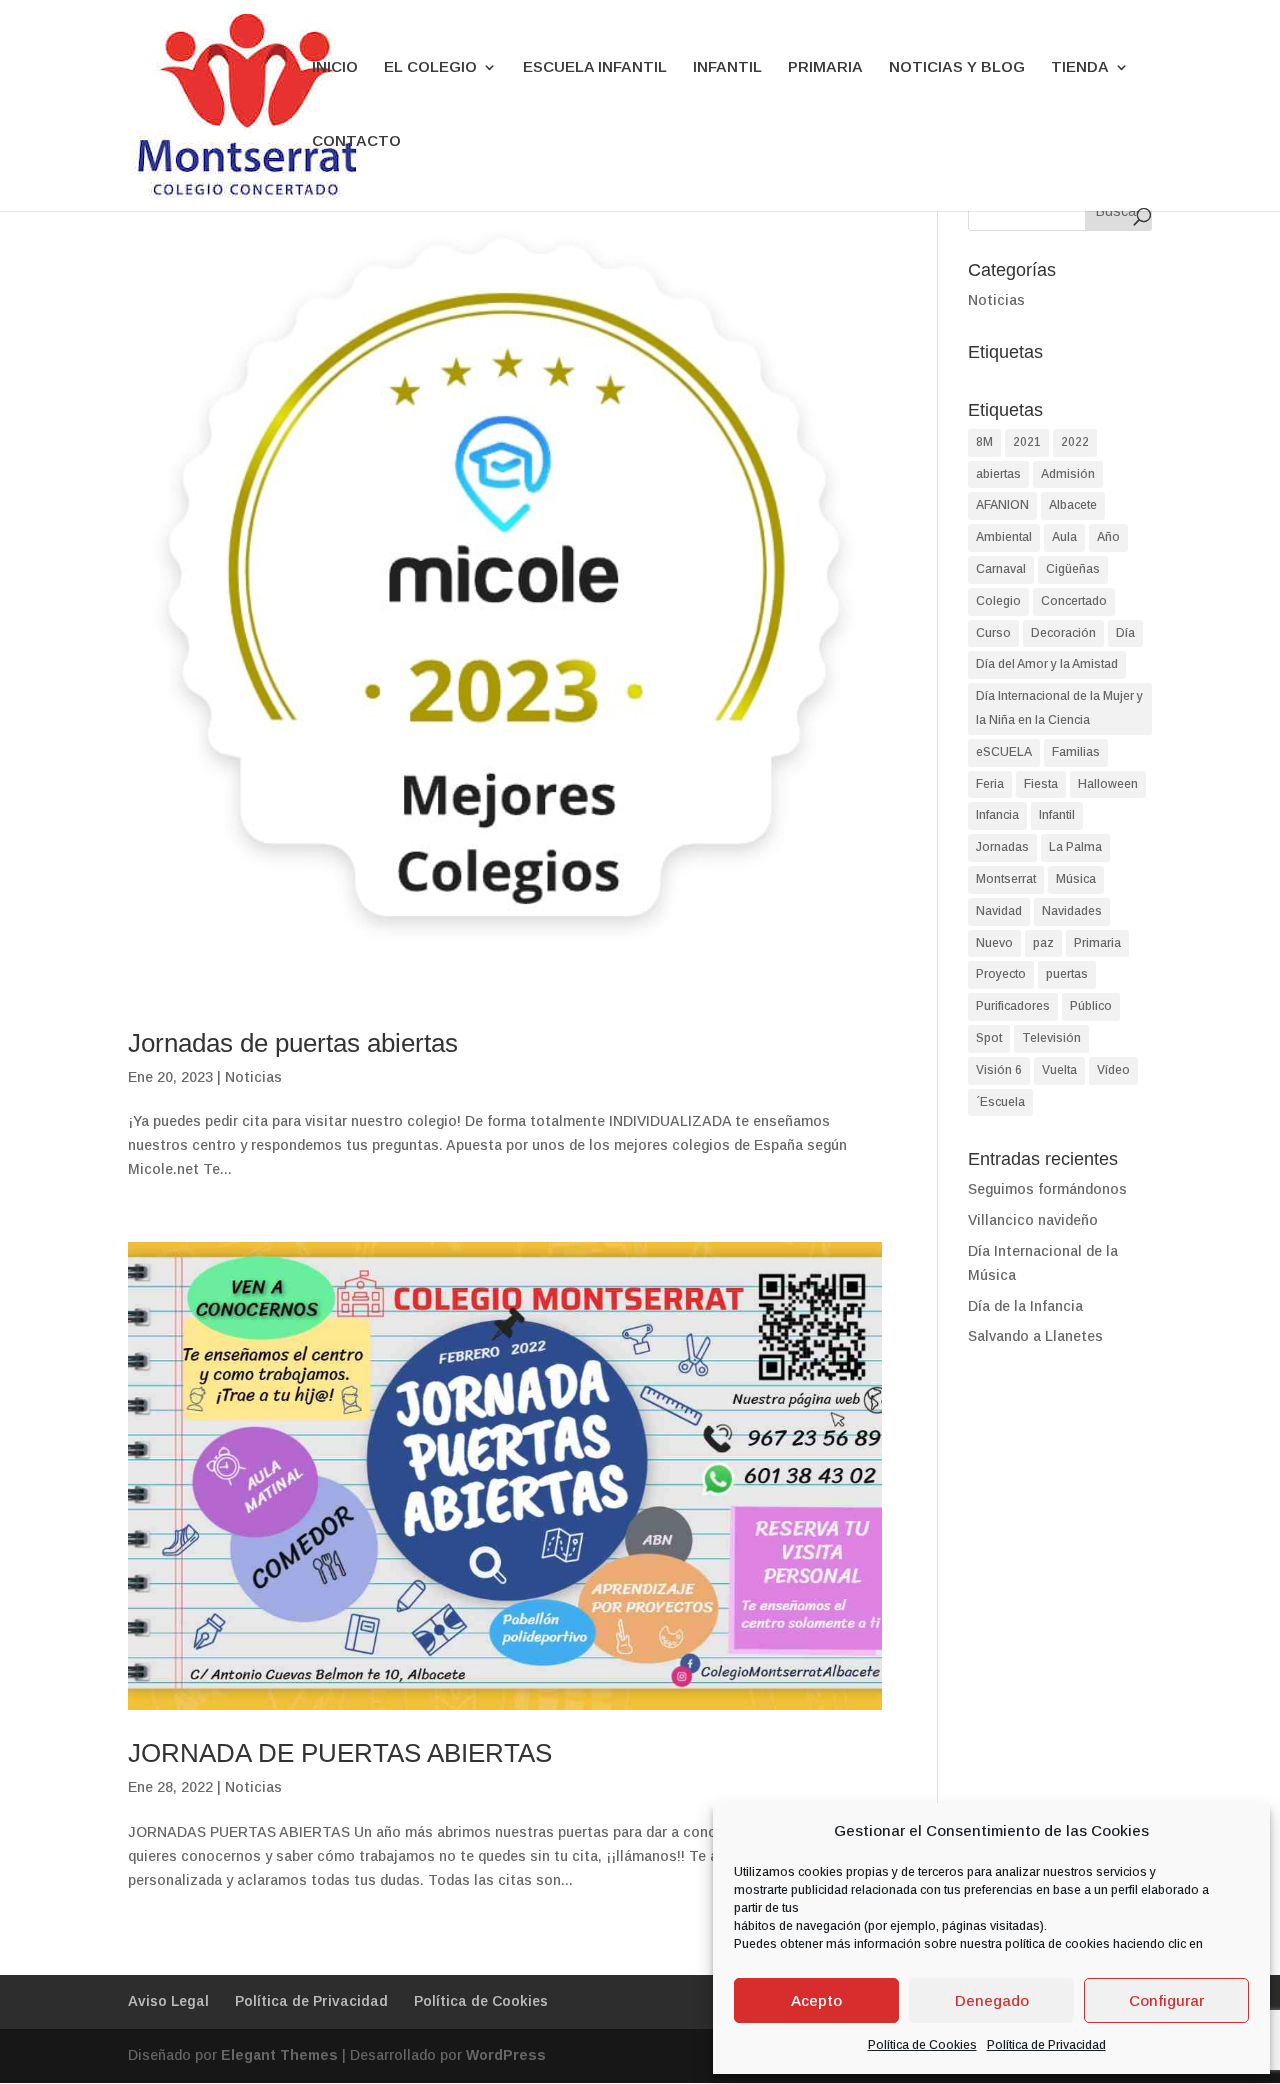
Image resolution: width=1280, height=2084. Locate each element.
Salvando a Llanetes (1035, 1336)
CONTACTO (356, 141)
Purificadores (1013, 1006)
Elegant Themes (279, 2055)
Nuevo (994, 943)
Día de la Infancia (1025, 1306)
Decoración (1063, 633)
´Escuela (1000, 1102)
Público (1091, 1006)
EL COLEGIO (430, 67)
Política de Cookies (922, 2045)
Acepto (816, 2000)
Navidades (1072, 911)
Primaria (1097, 943)
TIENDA (1080, 67)
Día (1125, 633)
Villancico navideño (1033, 1220)
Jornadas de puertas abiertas (293, 1043)
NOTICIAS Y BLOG (957, 67)
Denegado (992, 2000)
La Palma (1075, 847)
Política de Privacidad (1046, 2045)
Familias (1076, 752)
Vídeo (1113, 1070)
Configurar (1166, 2000)
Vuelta (1059, 1070)
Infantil (1057, 815)
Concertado (1074, 601)
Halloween (1108, 784)
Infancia (997, 815)
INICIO (335, 67)
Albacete (1073, 505)
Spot (989, 1038)
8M (984, 442)
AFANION (1002, 505)
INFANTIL (727, 67)
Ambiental (1004, 537)
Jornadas (1002, 847)
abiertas (998, 474)
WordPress (506, 2055)
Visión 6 (999, 1070)
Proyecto (1001, 974)
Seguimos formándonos (1047, 1189)
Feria (990, 784)
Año (1108, 537)
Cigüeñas (1073, 569)
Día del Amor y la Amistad (1047, 664)
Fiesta (1041, 784)
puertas (1067, 974)
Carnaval (1001, 569)
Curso (993, 633)
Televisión (1051, 1038)
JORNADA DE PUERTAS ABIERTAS (340, 1753)
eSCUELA (1004, 752)
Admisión (1068, 474)
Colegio (998, 601)
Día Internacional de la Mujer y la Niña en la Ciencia (1059, 708)
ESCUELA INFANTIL (595, 67)
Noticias (253, 1077)
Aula (1064, 537)
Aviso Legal (168, 2001)
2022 (1075, 442)
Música (1076, 879)
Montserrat (1006, 879)
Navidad (999, 911)
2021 (1027, 442)
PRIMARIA (825, 67)
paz (1043, 943)
